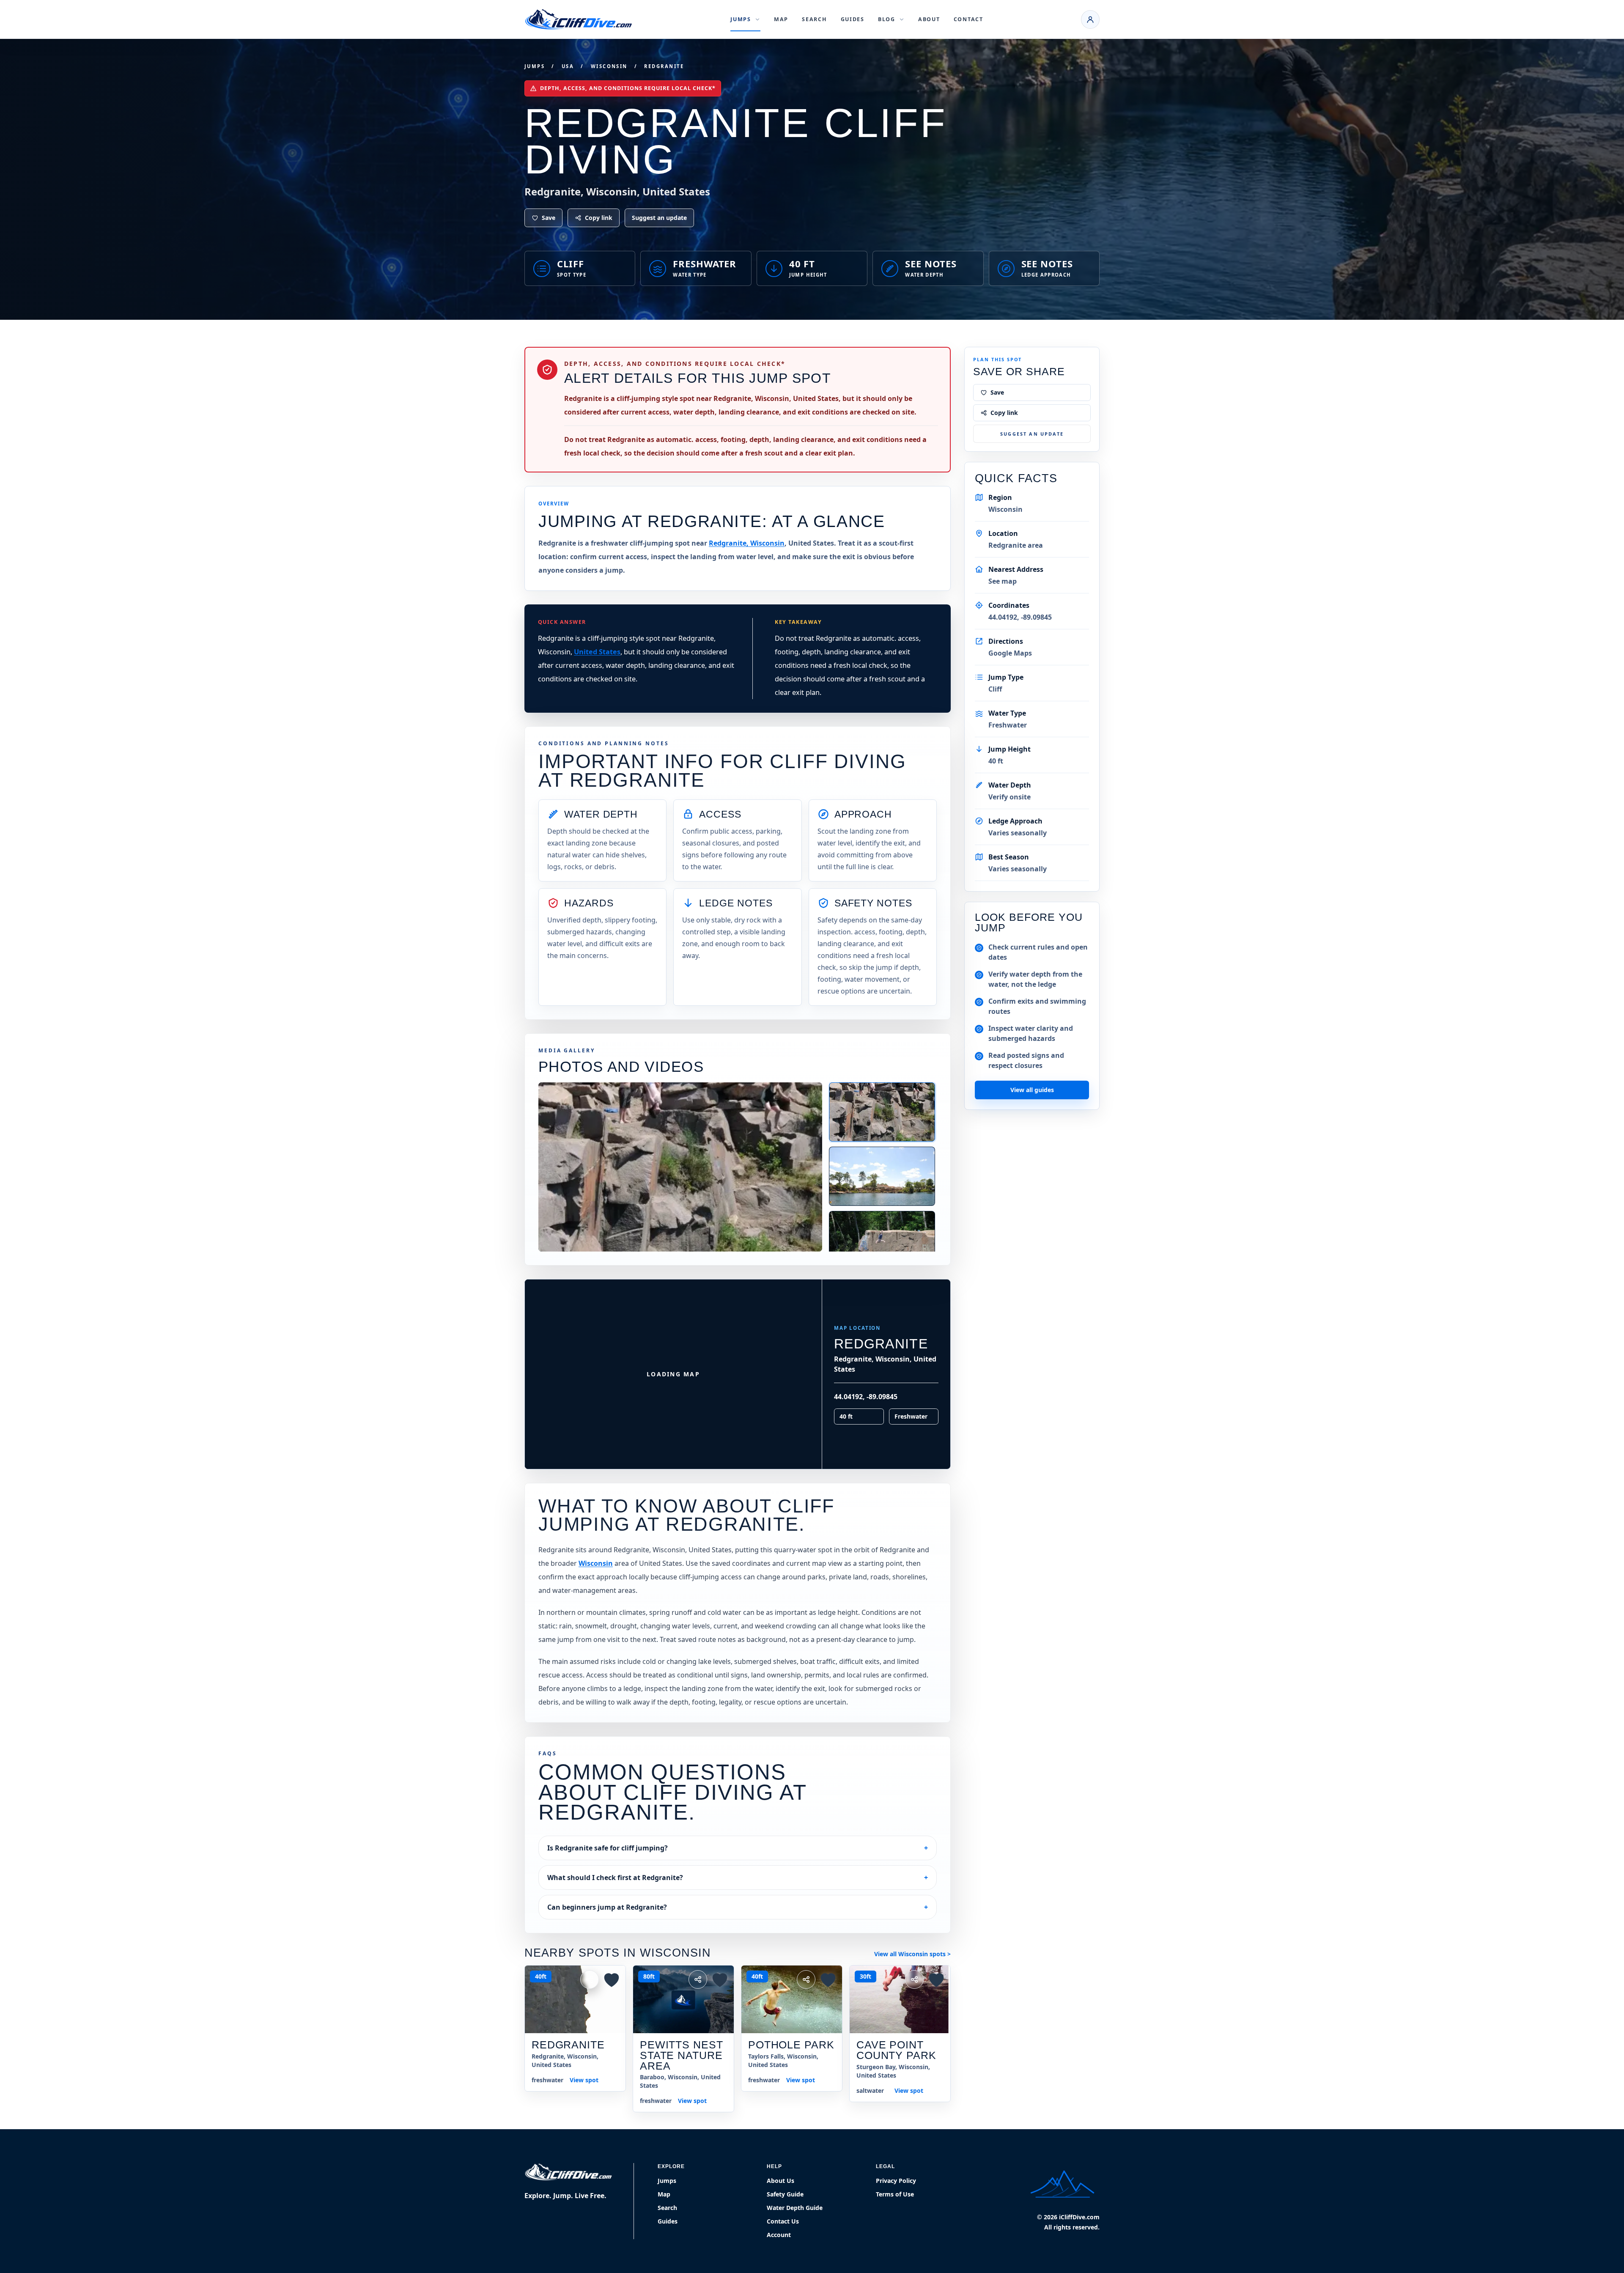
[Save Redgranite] (612, 1979)
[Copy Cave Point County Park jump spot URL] (914, 1979)
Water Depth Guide (795, 2208)
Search (814, 19)
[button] (732, 1293)
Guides (853, 19)
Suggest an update (659, 218)
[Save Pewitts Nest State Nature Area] (720, 1979)
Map (781, 19)
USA (568, 66)
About (929, 19)
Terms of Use (895, 2194)
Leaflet (755, 1466)
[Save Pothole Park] (828, 1979)
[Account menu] (1090, 19)
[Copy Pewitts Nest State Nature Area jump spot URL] (698, 1979)
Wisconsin (609, 66)
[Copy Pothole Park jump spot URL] (806, 1979)
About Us (780, 2181)
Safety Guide (785, 2194)
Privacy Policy (896, 2181)
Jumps (535, 66)
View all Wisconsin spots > (912, 1954)
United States (597, 652)
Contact (968, 19)
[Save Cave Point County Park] (936, 1979)
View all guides (1032, 1090)
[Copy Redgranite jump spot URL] (590, 1979)
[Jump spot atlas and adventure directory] (579, 19)
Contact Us (783, 2221)
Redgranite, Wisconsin (747, 543)
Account (779, 2235)
